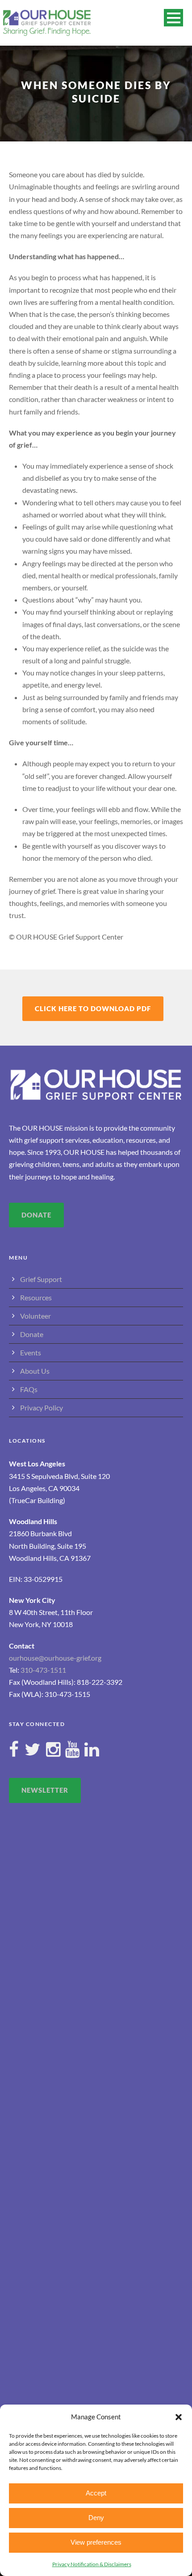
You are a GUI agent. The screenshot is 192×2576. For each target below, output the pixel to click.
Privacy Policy (42, 1408)
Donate (32, 1334)
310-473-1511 (43, 1670)
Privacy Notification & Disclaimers (92, 2564)
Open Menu (173, 18)
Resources (36, 1297)
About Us (35, 1371)
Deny (96, 2518)
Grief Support (41, 1279)
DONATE (36, 1215)
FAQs (29, 1389)
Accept (96, 2493)
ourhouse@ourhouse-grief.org (55, 1658)
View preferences (96, 2542)
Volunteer (35, 1316)
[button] (179, 2417)
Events (31, 1352)
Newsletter (45, 1790)
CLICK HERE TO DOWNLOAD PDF (93, 1008)
